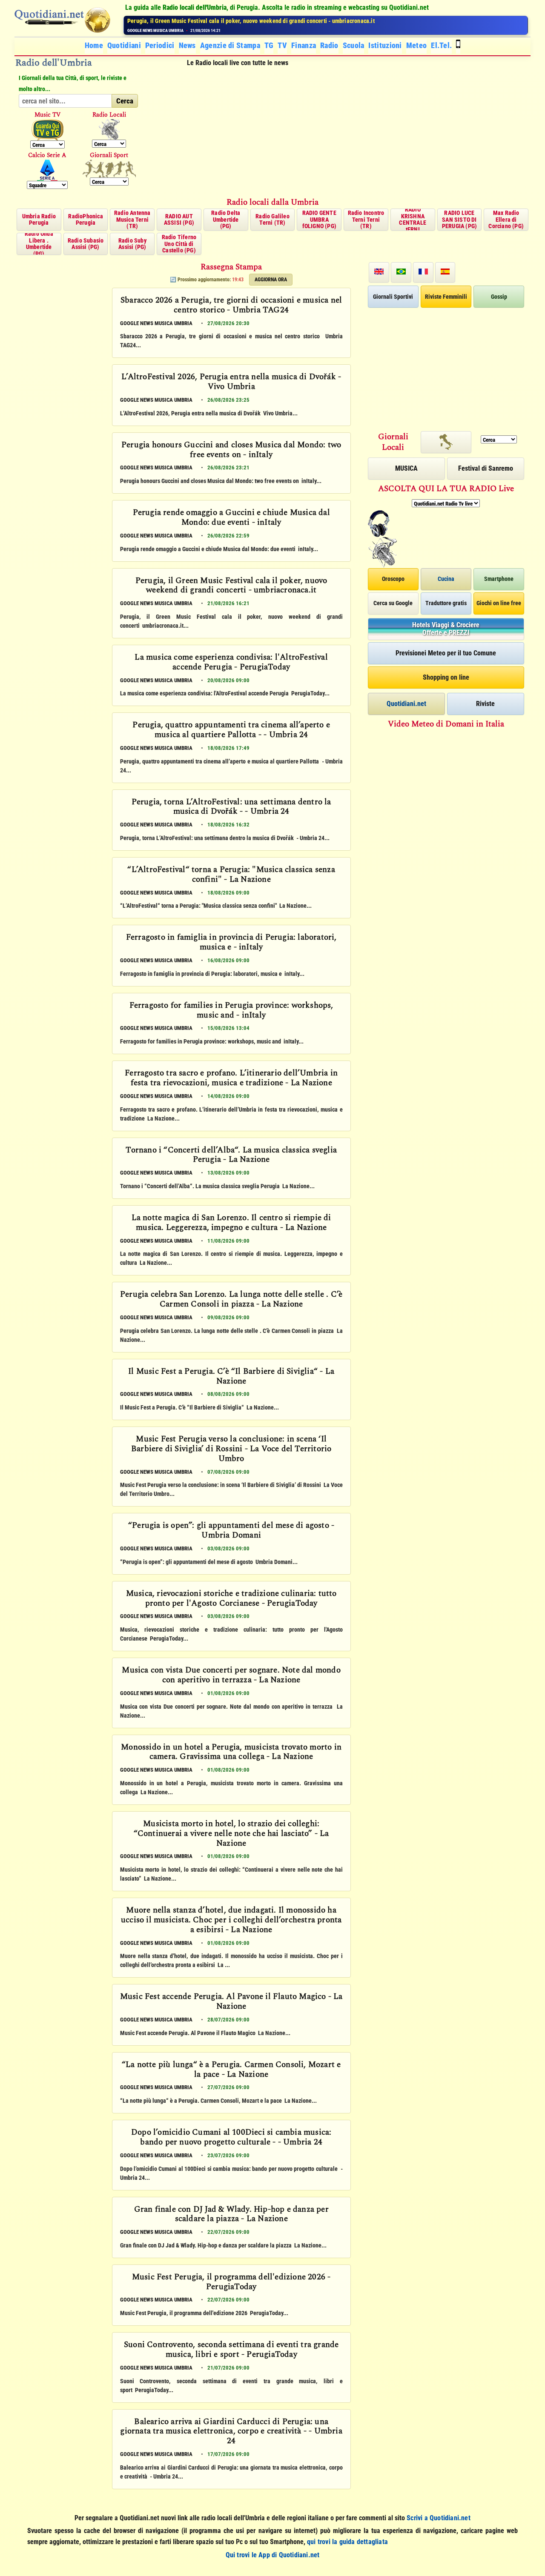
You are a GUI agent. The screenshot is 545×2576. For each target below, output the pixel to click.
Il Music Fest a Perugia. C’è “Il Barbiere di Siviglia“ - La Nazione (231, 1377)
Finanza (304, 45)
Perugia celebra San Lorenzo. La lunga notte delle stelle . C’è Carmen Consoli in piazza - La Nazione (231, 1300)
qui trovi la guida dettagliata (347, 2542)
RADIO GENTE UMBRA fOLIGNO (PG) (319, 219)
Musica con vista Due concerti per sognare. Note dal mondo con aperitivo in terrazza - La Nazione (231, 1676)
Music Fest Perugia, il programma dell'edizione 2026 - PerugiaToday (231, 2283)
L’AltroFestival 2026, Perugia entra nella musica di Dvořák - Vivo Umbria (231, 382)
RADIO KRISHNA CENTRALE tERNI (413, 220)
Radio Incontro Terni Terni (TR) (366, 219)
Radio (329, 45)
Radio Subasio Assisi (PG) (86, 244)
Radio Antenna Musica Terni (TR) (132, 219)
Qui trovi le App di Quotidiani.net (273, 2555)
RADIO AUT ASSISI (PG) (179, 219)
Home (94, 45)
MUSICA (406, 468)
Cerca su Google (393, 603)
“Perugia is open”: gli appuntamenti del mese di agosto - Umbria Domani (231, 1531)
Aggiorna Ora (271, 280)
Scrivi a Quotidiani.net (439, 2518)
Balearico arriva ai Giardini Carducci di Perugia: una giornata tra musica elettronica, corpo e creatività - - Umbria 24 (231, 2432)
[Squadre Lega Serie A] (47, 170)
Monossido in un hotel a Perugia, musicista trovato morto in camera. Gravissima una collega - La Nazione (231, 1753)
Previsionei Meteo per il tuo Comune (446, 653)
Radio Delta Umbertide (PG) (226, 219)
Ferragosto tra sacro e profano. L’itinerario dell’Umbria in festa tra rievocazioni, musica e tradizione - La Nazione (231, 1079)
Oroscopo (393, 579)
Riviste (485, 704)
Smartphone (499, 579)
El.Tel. (441, 45)
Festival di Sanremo (486, 468)
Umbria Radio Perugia (39, 219)
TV (282, 45)
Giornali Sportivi (393, 297)
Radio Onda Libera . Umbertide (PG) (39, 244)
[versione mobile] (458, 45)
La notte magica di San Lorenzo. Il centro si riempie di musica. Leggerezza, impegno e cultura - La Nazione (231, 1223)
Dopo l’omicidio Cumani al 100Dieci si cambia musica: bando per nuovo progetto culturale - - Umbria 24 (231, 2138)
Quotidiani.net (406, 704)
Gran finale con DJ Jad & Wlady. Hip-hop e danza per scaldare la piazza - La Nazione (231, 2215)
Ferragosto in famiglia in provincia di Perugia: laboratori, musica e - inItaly (231, 943)
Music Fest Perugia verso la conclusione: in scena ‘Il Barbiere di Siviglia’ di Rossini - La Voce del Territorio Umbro (231, 1449)
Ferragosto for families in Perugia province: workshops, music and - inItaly (231, 1011)
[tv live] (47, 130)
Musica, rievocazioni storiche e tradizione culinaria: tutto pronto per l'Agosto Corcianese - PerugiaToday (231, 1599)
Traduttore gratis (446, 603)
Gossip (499, 297)
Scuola (354, 45)
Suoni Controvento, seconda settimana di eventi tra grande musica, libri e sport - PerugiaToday (231, 2350)
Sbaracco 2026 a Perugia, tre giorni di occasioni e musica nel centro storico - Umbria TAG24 (231, 306)
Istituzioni (385, 45)
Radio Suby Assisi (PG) (132, 244)
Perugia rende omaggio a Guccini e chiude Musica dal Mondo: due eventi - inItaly (231, 518)
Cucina (446, 579)
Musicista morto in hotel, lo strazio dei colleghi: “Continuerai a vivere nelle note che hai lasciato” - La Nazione (231, 1834)
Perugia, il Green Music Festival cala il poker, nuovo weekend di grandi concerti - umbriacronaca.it (231, 586)
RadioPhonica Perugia (85, 219)
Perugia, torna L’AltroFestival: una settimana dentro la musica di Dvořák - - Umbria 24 (231, 808)
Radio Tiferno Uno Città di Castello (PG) (179, 244)
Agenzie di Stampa (230, 45)
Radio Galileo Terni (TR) (272, 219)
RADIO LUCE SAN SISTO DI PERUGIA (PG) (459, 219)
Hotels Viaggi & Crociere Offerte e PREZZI (446, 629)
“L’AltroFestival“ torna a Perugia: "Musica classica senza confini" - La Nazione (231, 875)
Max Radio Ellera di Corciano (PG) (506, 219)
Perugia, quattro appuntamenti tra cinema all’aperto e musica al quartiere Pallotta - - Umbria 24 (231, 730)
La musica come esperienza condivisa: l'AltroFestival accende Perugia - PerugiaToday (234, 21)
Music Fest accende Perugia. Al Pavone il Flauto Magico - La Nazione (231, 2002)
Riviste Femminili (446, 297)
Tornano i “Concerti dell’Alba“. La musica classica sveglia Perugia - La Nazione (231, 1156)
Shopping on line (446, 677)
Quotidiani (124, 45)
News (187, 45)
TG (269, 45)
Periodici (160, 45)
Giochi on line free (499, 603)
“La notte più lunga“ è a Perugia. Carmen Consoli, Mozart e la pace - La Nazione (231, 2070)
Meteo (417, 45)
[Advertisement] (338, 133)
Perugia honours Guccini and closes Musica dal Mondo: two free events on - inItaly (231, 450)
